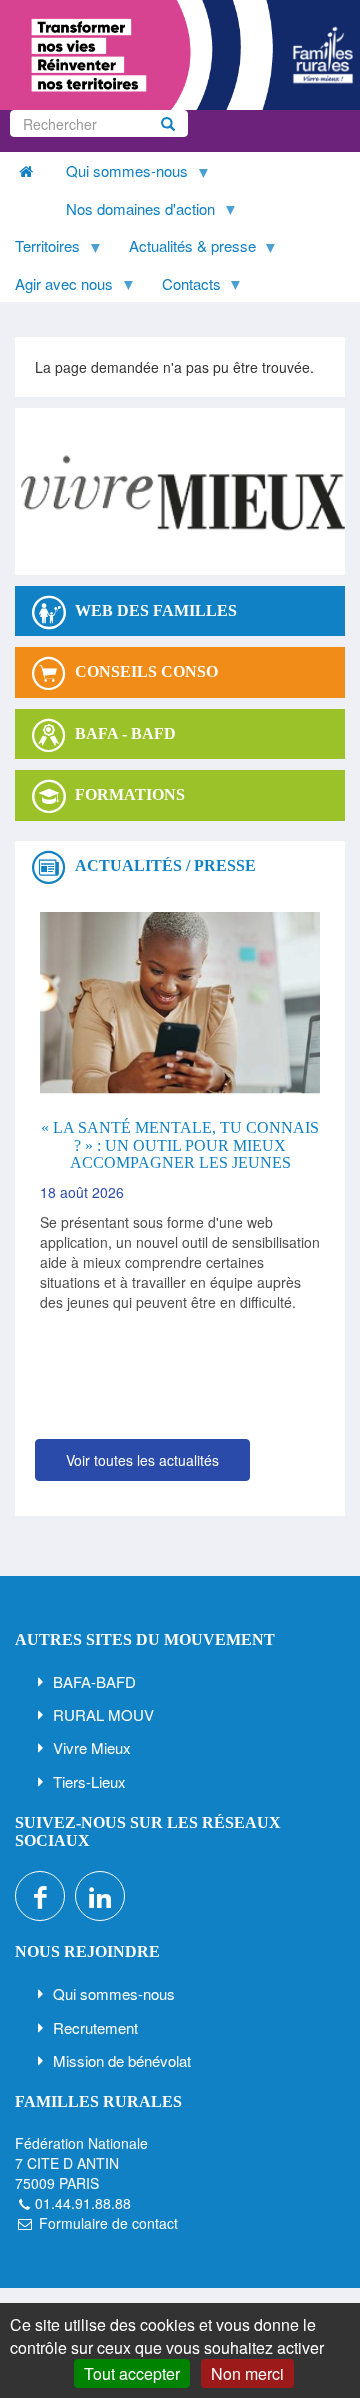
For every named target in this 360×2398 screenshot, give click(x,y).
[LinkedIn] (100, 1896)
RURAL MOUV (103, 1714)
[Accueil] (180, 55)
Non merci (247, 2373)
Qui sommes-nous (114, 1993)
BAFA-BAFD (94, 1681)
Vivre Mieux (92, 1747)
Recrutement (95, 2027)
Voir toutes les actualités (142, 1460)
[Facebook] (40, 1896)
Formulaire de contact (108, 2223)
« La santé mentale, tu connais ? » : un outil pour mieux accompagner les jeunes (180, 1145)
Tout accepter (132, 2373)
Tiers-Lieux (89, 1781)
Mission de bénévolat (122, 2060)
